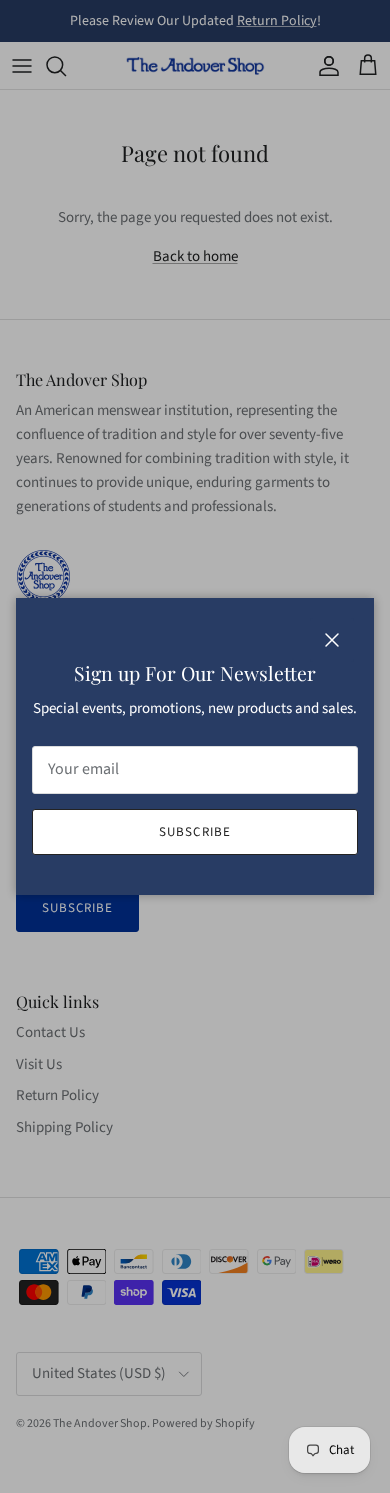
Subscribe (194, 832)
